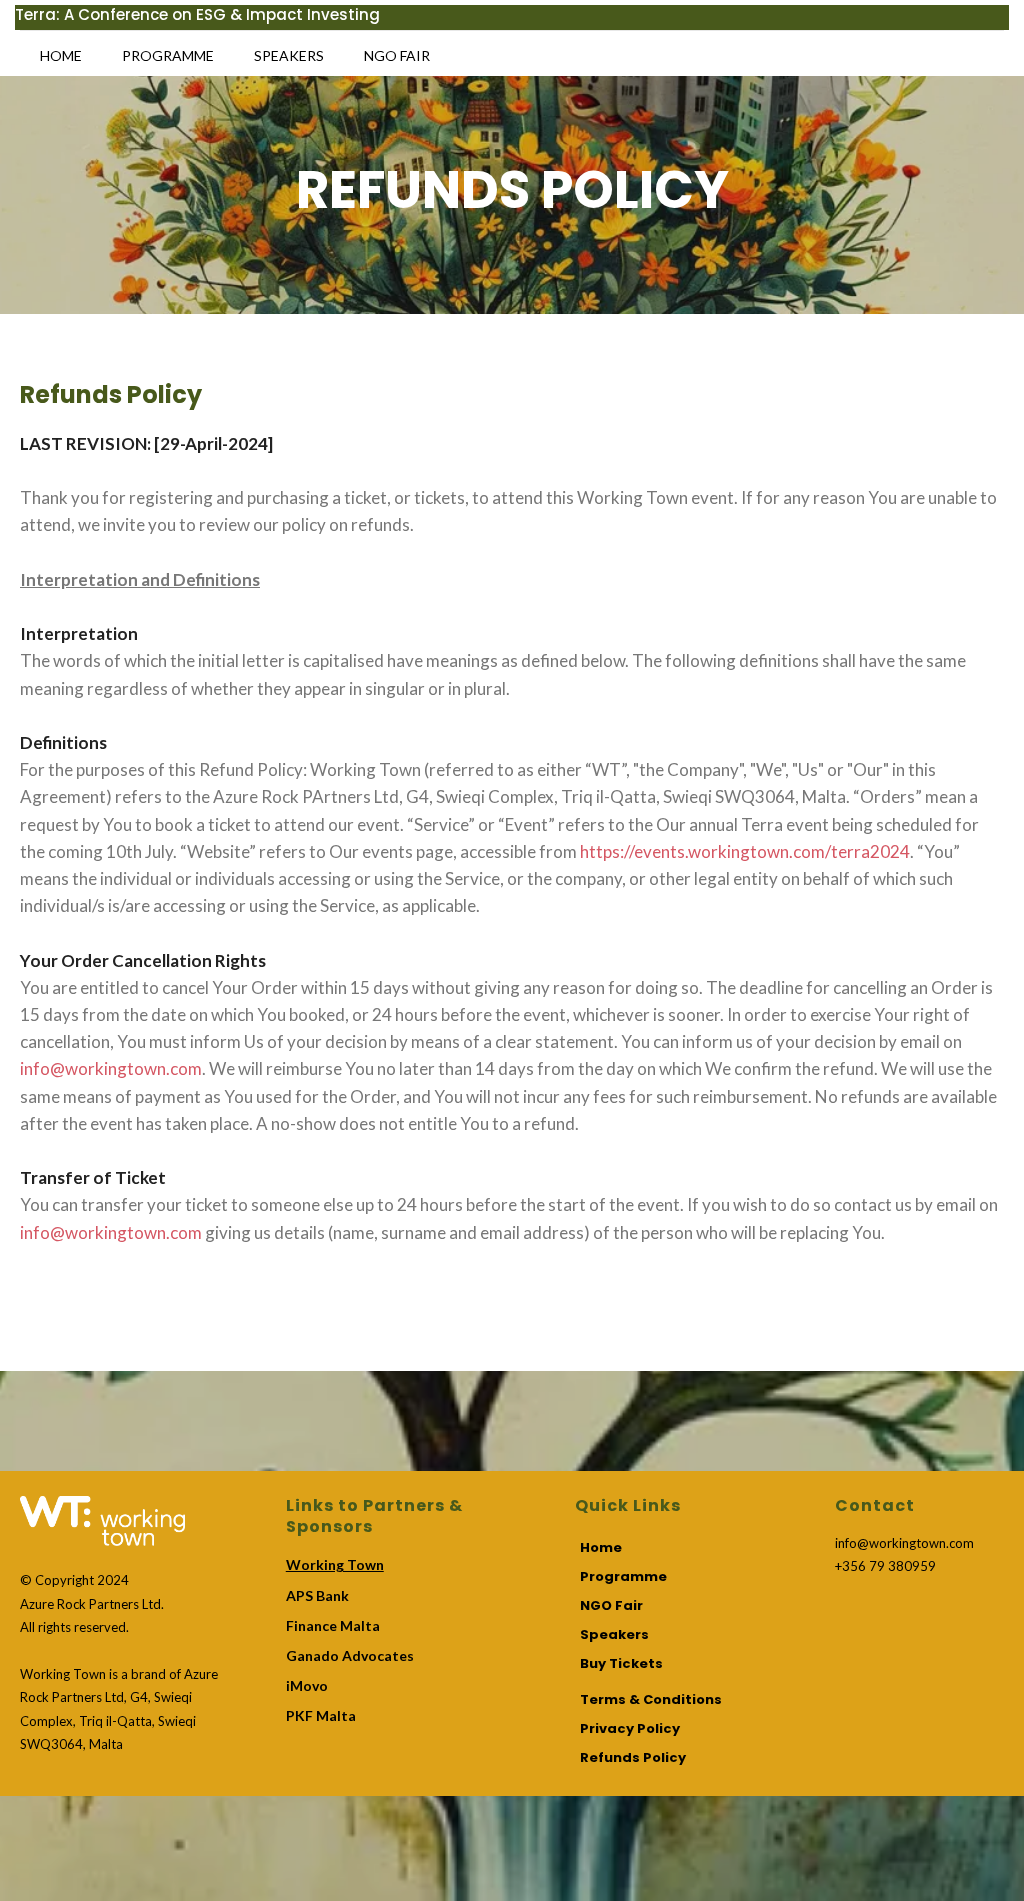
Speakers (289, 55)
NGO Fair (397, 55)
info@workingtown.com (111, 1068)
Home (61, 55)
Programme (168, 55)
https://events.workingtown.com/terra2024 (745, 851)
